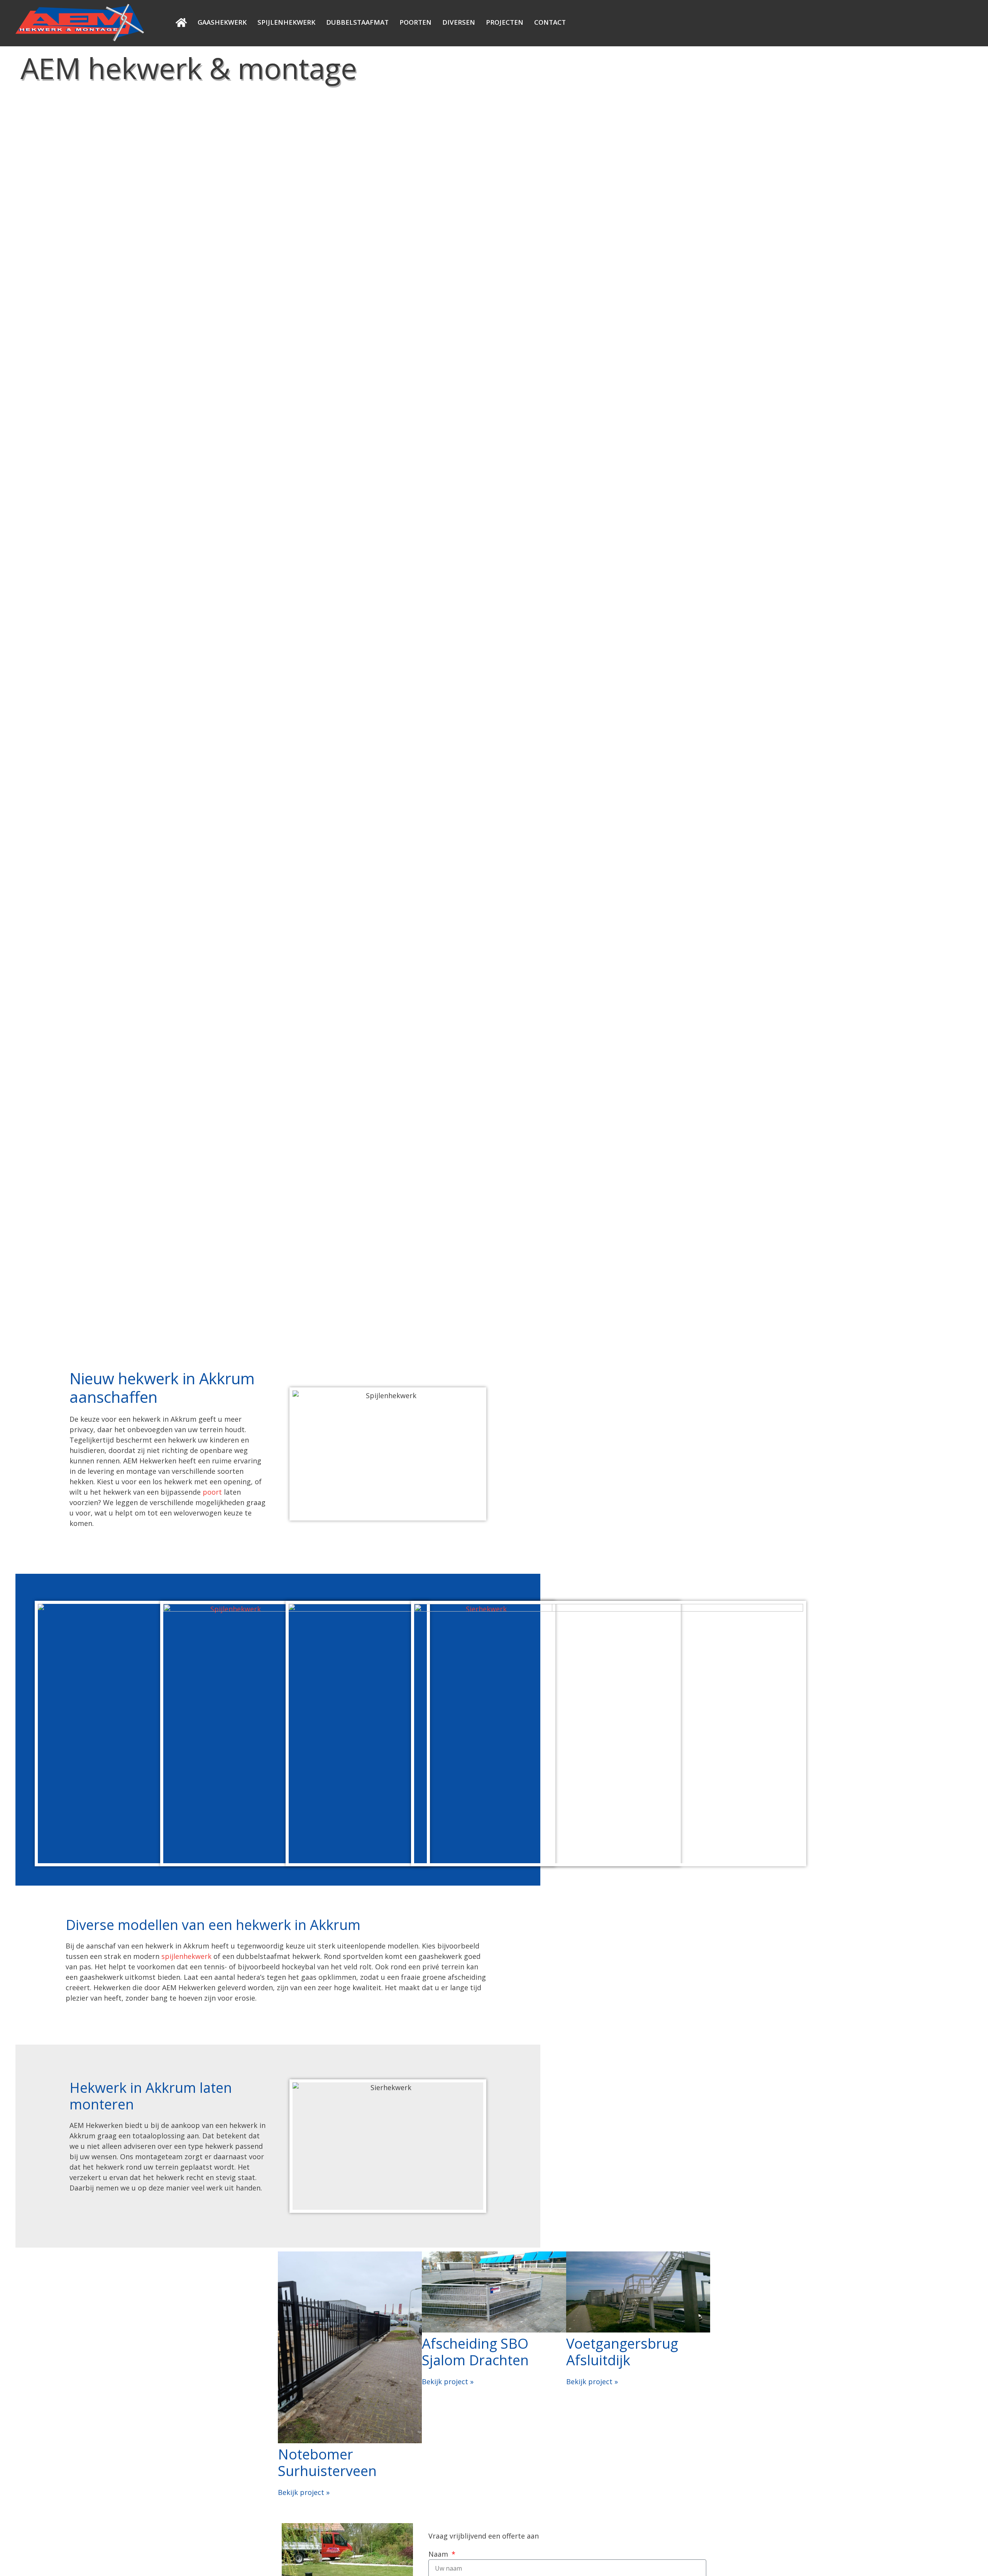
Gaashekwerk (222, 22)
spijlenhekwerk (186, 1956)
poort (212, 1492)
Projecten (505, 22)
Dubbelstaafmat (357, 22)
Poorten (415, 22)
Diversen (459, 22)
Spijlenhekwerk (286, 22)
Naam (439, 2554)
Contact (550, 22)
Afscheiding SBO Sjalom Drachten (475, 2352)
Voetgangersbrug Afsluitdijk (622, 2352)
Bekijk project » (304, 2492)
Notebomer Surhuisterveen (327, 2463)
